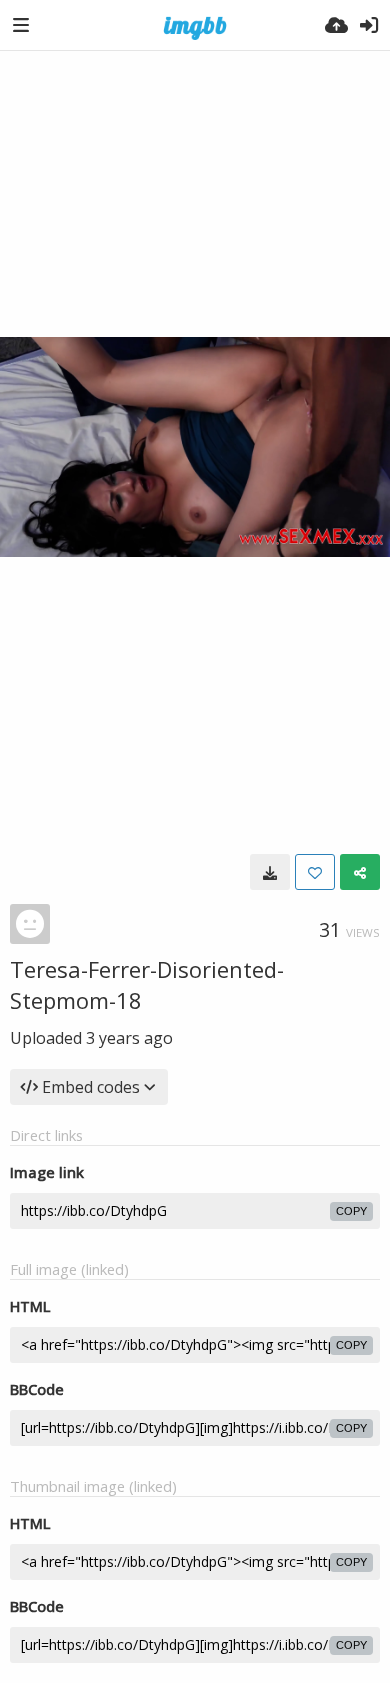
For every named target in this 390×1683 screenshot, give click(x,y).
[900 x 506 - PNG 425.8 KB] (270, 872)
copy (351, 1211)
